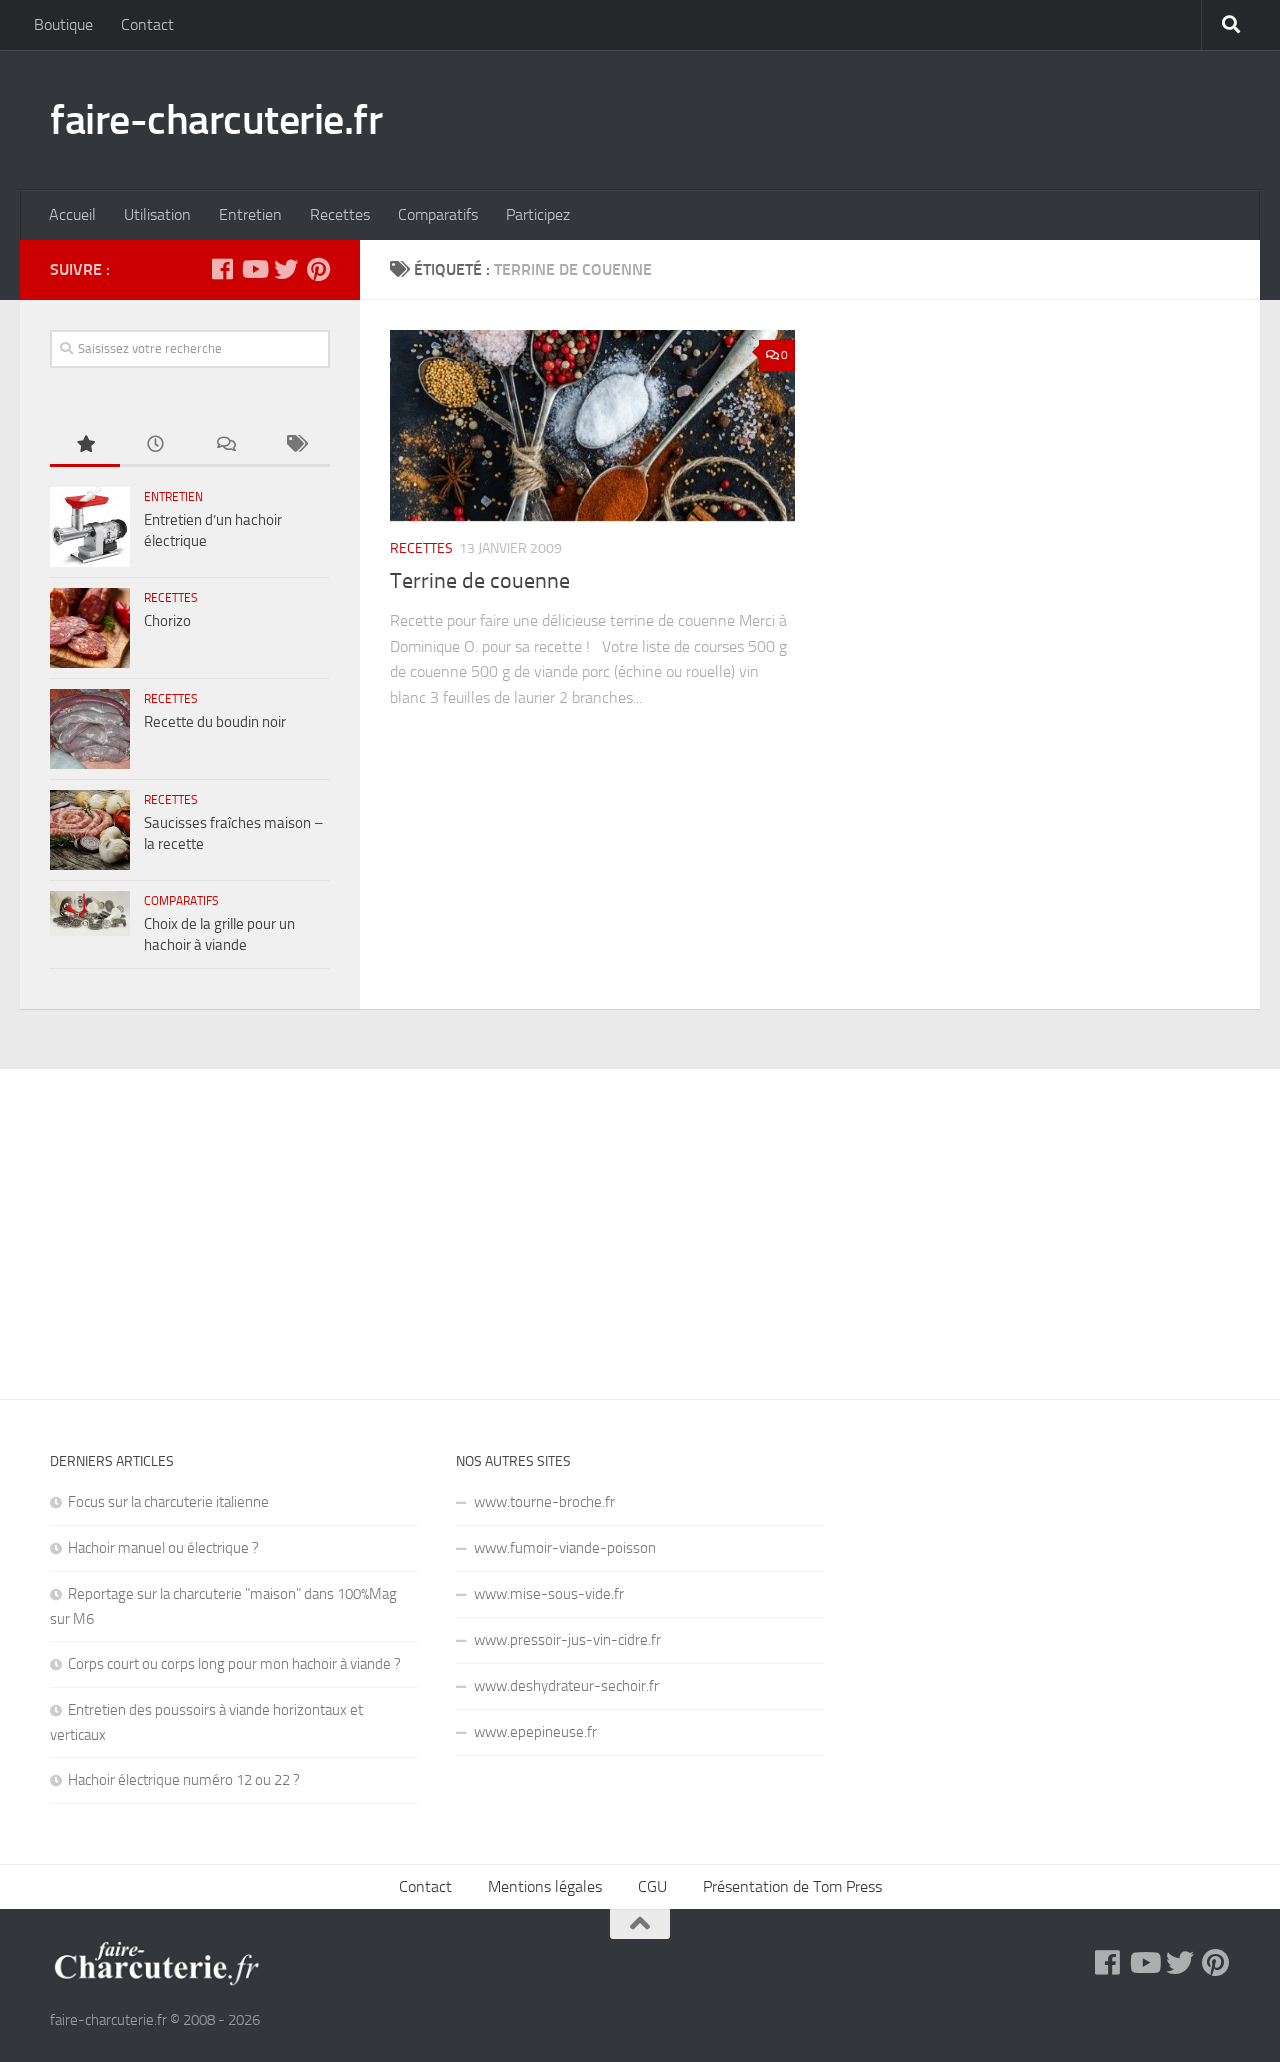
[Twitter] (286, 269)
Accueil (72, 214)
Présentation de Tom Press (792, 1886)
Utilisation (157, 214)
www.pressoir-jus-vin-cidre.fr (567, 1640)
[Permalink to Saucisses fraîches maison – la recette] (90, 830)
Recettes (340, 214)
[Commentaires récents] (225, 445)
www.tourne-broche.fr (544, 1502)
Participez (538, 214)
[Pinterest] (318, 269)
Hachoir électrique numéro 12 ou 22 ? (184, 1780)
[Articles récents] (155, 445)
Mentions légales (545, 1886)
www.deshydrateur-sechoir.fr (566, 1686)
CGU (652, 1886)
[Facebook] (222, 269)
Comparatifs (438, 214)
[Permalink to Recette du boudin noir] (90, 729)
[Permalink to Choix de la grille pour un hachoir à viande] (90, 913)
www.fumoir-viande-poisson (565, 1548)
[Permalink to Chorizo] (90, 628)
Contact (147, 24)
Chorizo (167, 621)
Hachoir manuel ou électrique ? (163, 1548)
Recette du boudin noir (215, 722)
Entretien (250, 214)
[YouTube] (254, 269)
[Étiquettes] (295, 445)
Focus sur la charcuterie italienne (168, 1502)
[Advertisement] (640, 1219)
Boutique (63, 24)
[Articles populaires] (85, 445)
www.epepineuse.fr (535, 1732)
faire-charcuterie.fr (216, 120)
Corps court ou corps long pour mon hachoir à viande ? (234, 1664)
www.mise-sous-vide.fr (549, 1594)
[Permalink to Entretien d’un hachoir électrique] (90, 527)
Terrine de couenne (480, 581)
